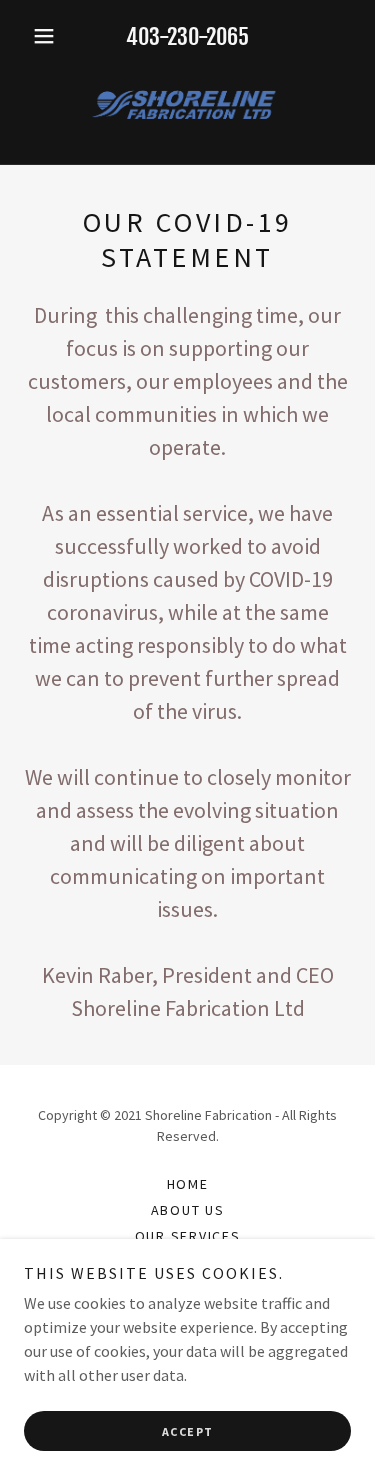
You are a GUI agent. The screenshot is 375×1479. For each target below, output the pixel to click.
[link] (187, 106)
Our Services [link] (188, 1236)
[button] (48, 36)
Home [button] (188, 1184)
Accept (188, 1431)
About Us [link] (188, 1210)
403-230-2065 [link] (187, 36)
